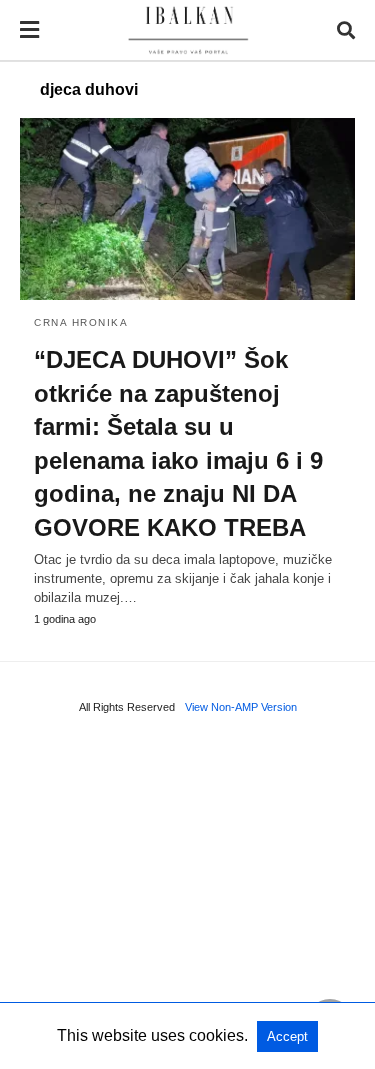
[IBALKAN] (188, 30)
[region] (187, 898)
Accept (287, 1036)
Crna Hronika (81, 322)
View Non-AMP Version (241, 707)
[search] (346, 30)
